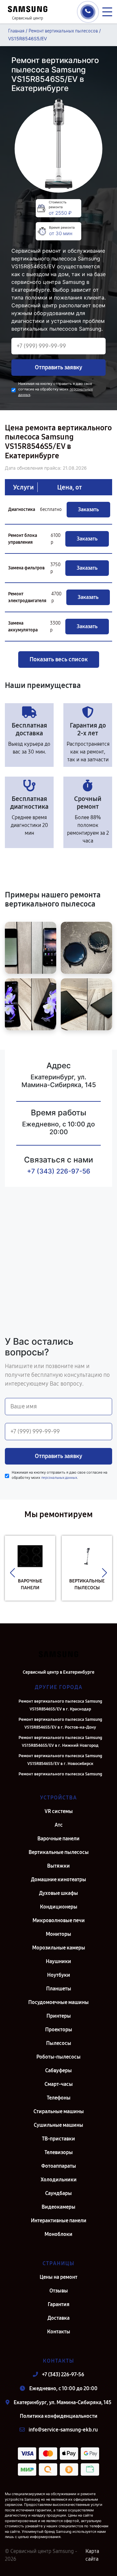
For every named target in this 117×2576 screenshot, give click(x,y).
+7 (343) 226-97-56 (59, 1171)
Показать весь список (59, 659)
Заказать (88, 509)
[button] (13, 1573)
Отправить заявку (58, 367)
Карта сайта (92, 2555)
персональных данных (59, 1478)
